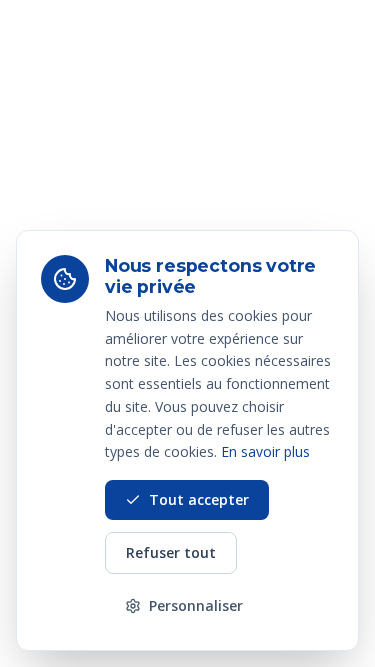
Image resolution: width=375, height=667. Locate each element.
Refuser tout (171, 552)
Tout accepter (199, 499)
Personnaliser (196, 605)
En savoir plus (265, 451)
